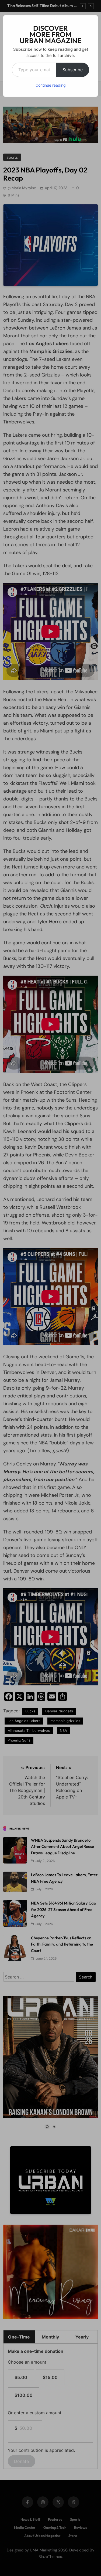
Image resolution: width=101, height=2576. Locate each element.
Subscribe (73, 70)
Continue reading (51, 85)
